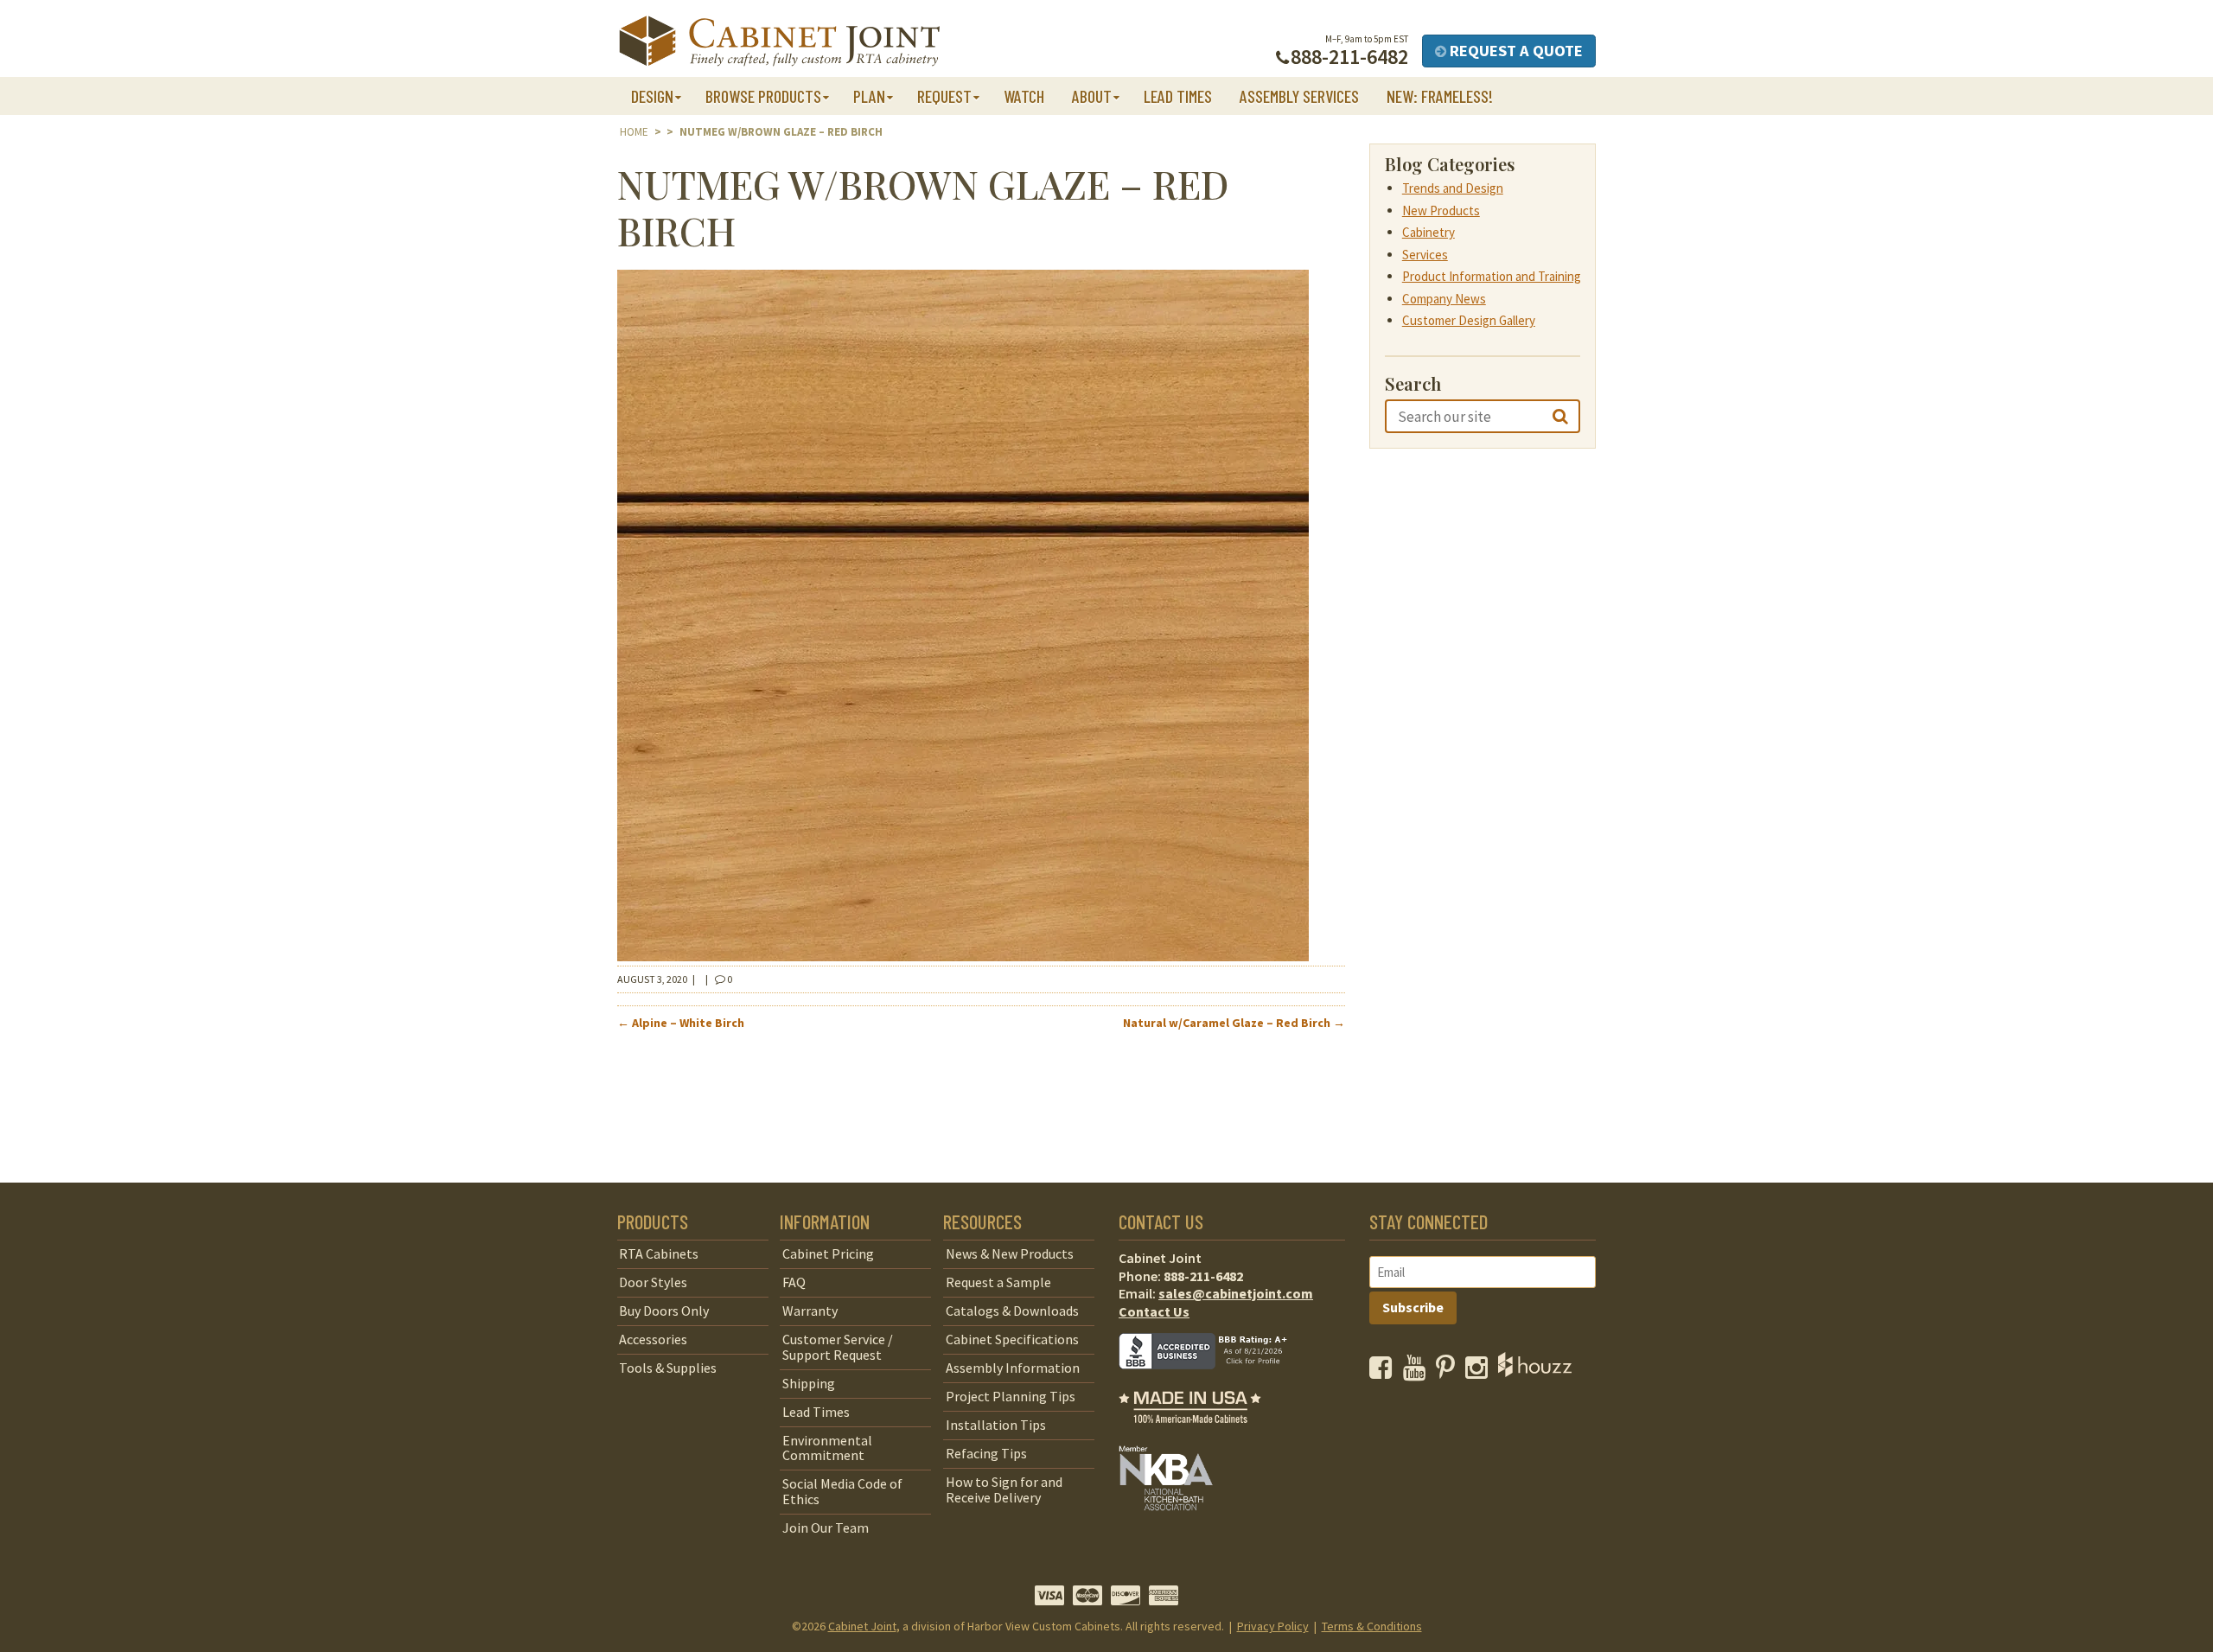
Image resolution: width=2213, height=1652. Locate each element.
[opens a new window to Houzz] (1535, 1372)
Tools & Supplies (668, 1368)
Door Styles (653, 1282)
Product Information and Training (1492, 276)
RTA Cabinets (659, 1253)
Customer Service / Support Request (838, 1347)
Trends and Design (1453, 188)
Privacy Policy (1273, 1626)
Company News (1444, 299)
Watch (1024, 96)
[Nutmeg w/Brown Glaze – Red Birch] (963, 956)
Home (634, 132)
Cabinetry (1429, 232)
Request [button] (944, 96)
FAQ (794, 1282)
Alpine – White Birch (681, 1023)
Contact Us (1154, 1311)
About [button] (1092, 96)
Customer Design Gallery (1469, 320)
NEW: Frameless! (1440, 96)
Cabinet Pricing (828, 1253)
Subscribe (1413, 1307)
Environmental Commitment (827, 1448)
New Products (1441, 210)
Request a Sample (998, 1282)
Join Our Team (826, 1528)
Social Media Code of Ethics (842, 1491)
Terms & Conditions (1372, 1626)
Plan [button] (869, 96)
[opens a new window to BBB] (1214, 1381)
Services (1425, 255)
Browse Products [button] (763, 96)
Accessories (653, 1339)
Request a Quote (1515, 51)
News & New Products (1010, 1253)
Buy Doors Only (664, 1311)
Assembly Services (1299, 96)
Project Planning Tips (1011, 1396)
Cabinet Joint (862, 1626)
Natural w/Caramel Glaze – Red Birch (1234, 1023)
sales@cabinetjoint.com (1236, 1293)
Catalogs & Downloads (1012, 1311)
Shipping (809, 1383)
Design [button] (652, 96)
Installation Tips (996, 1425)
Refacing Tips (986, 1453)
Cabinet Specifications (1012, 1339)
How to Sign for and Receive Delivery (1004, 1489)
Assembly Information (1013, 1368)
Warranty (810, 1311)
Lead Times (1178, 96)
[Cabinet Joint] (779, 42)
